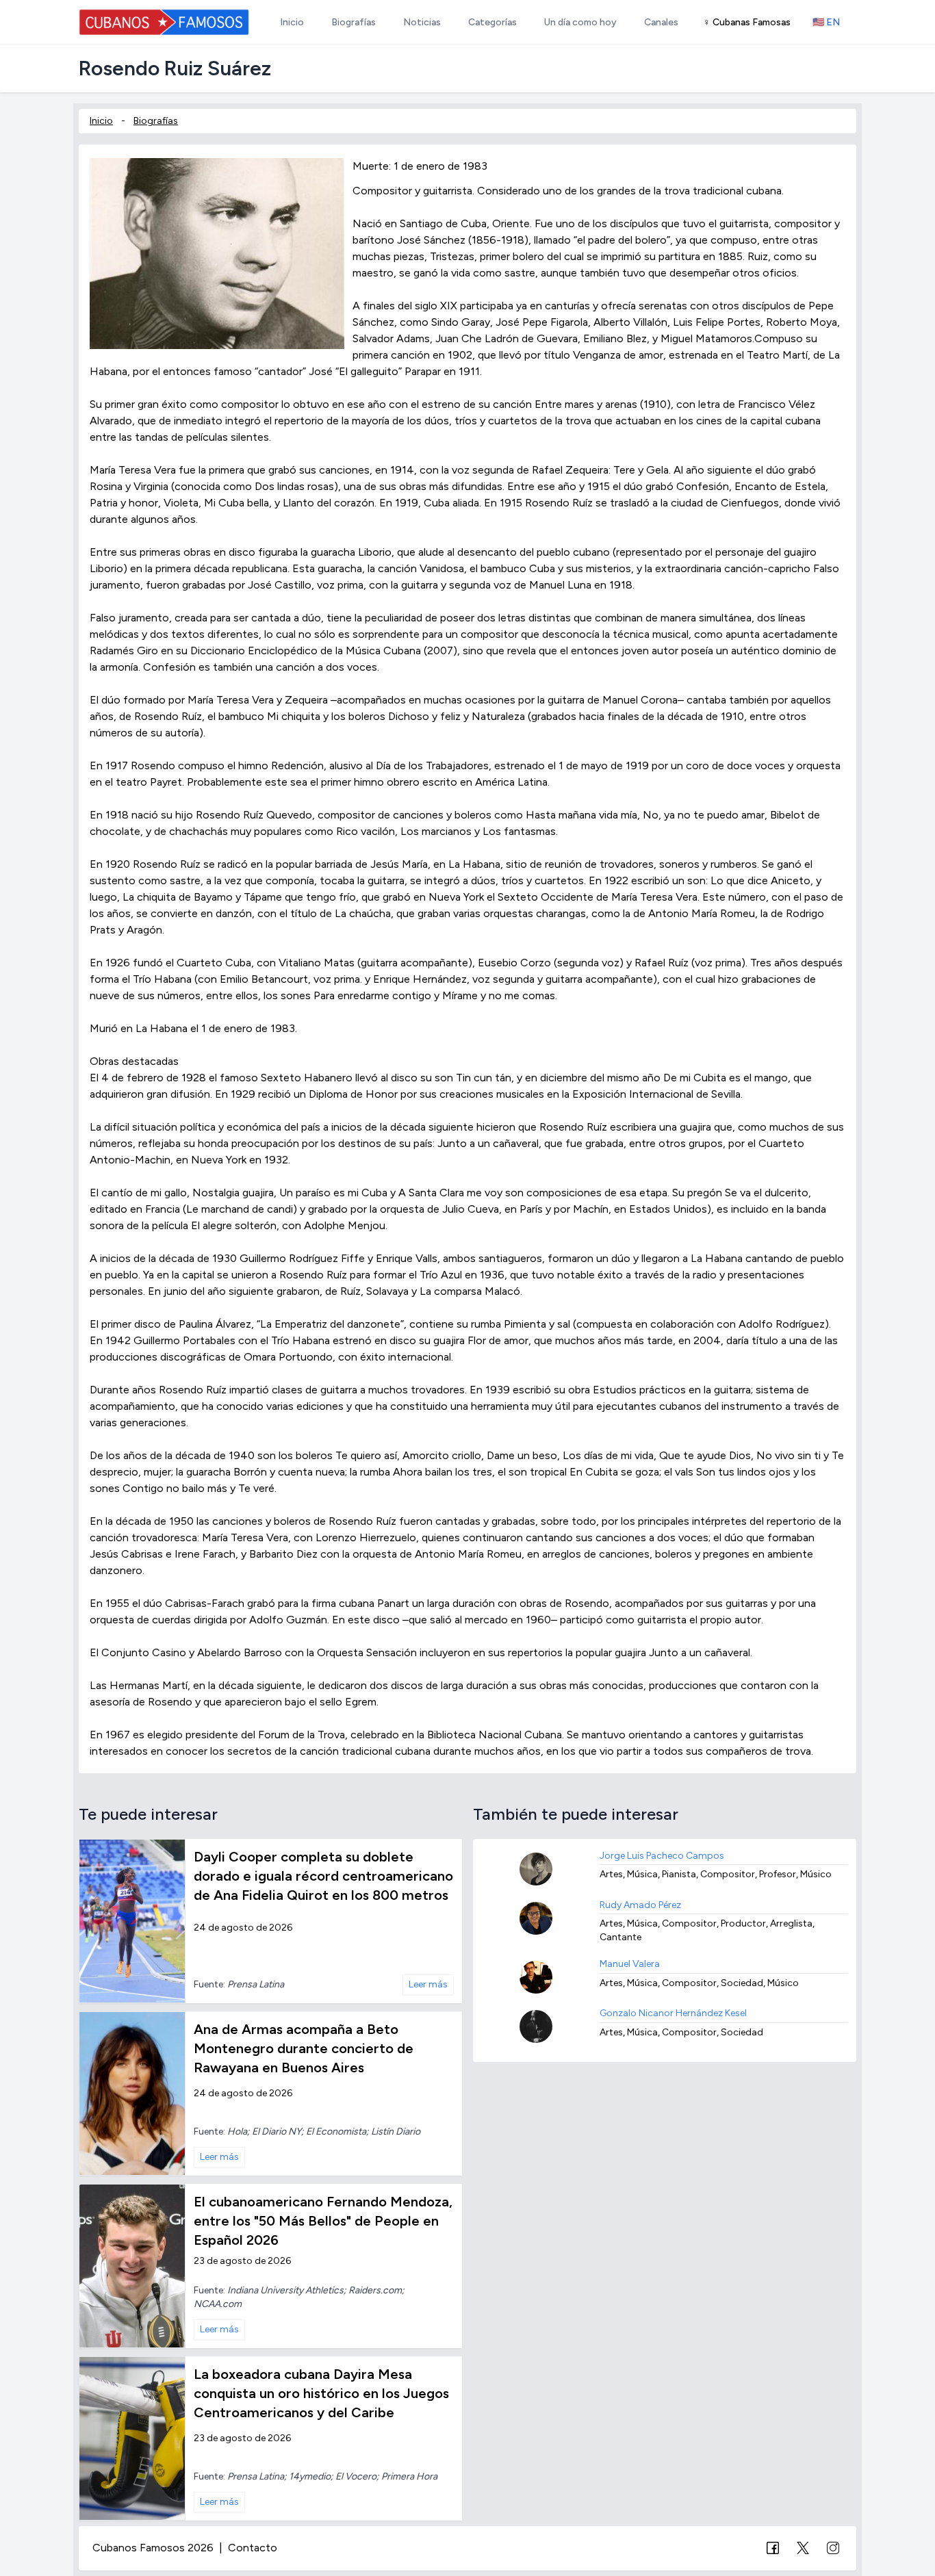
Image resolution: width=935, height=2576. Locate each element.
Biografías (156, 121)
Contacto (253, 2548)
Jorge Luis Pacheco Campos (662, 1856)
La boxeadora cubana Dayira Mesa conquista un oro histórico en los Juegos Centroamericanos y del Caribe (321, 2393)
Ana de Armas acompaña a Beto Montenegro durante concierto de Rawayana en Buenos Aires (304, 2048)
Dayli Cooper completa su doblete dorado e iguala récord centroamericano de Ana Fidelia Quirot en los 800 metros (323, 1876)
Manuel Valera (630, 1964)
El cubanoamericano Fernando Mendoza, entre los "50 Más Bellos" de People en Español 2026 (323, 2221)
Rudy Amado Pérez (640, 1905)
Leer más (428, 1984)
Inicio (101, 121)
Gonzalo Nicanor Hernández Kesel (673, 2013)
